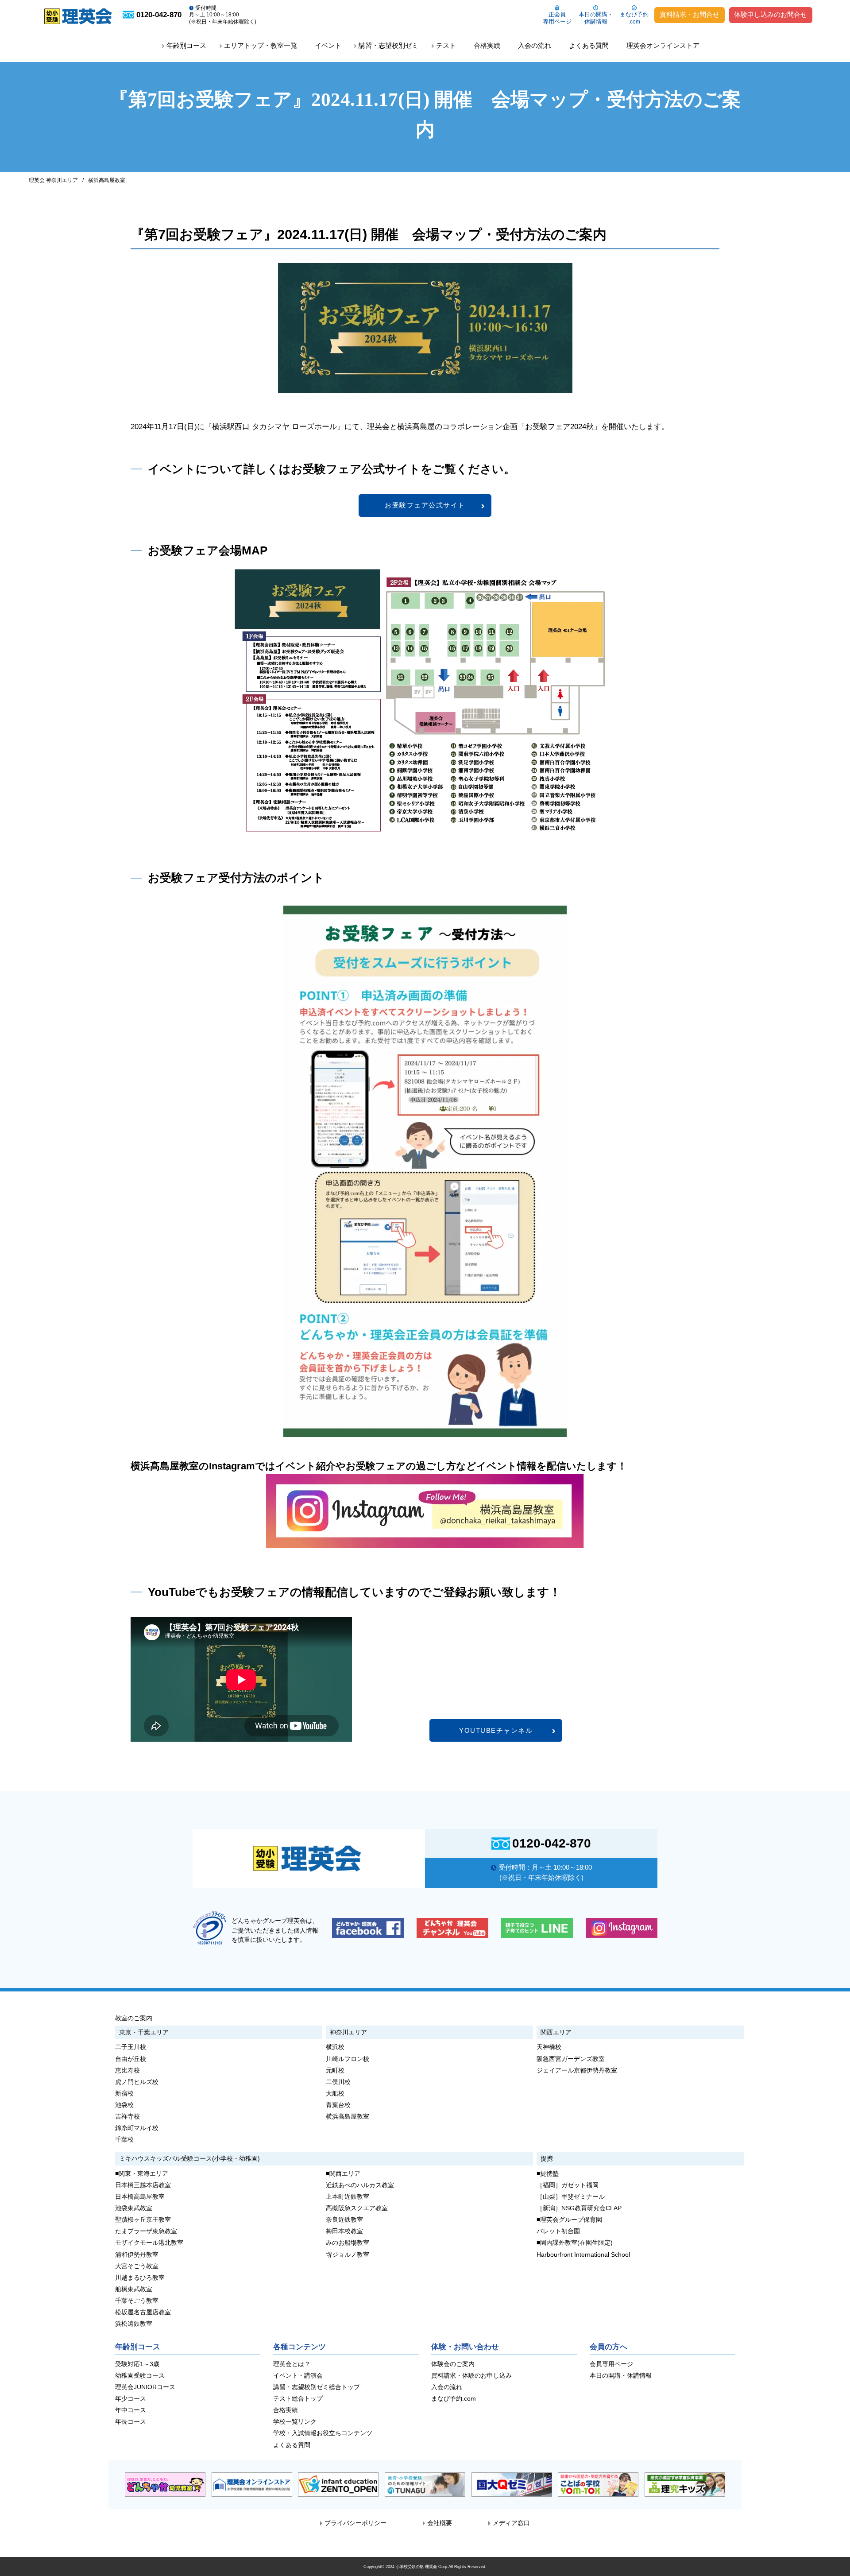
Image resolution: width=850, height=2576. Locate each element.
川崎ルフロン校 (348, 2059)
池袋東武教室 (134, 2208)
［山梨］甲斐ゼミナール (571, 2197)
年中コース (131, 2410)
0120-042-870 (552, 1844)
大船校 (335, 2094)
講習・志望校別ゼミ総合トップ (317, 2387)
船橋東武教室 (134, 2289)
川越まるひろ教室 (140, 2278)
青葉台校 (338, 2105)
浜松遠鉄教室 (134, 2324)
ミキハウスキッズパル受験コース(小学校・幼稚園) (189, 2158)
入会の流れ (535, 45)
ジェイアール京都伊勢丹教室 (577, 2070)
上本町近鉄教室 (348, 2197)
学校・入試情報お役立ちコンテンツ (323, 2433)
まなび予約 (634, 18)
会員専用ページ (611, 2364)
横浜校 (335, 2047)
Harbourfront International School (583, 2255)
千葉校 (124, 2140)
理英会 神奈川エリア (53, 180)
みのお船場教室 (348, 2243)
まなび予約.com (454, 2399)
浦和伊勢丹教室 (137, 2255)
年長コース (131, 2422)
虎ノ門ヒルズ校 (137, 2082)
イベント (328, 45)
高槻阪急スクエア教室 (357, 2208)
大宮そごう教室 (137, 2266)
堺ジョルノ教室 (348, 2255)
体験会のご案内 (453, 2364)
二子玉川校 (131, 2047)
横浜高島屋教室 (107, 180)
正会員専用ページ (557, 18)
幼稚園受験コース (140, 2376)
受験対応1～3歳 (137, 2364)
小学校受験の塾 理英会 (416, 2566)
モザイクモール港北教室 (149, 2243)
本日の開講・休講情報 (596, 18)
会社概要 (440, 2523)
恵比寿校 (127, 2070)
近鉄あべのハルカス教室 (360, 2185)
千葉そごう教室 (137, 2301)
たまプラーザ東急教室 (146, 2231)
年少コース (131, 2399)
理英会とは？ (292, 2364)
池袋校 (124, 2105)
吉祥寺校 (127, 2117)
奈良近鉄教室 (344, 2220)
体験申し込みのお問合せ (771, 15)
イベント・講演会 (298, 2376)
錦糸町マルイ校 (137, 2128)
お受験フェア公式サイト (425, 505)
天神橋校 (549, 2047)
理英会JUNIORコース (145, 2387)
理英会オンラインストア (663, 45)
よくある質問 (589, 45)
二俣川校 (338, 2082)
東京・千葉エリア (144, 2032)
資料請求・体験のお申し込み (471, 2376)
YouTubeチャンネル (496, 1730)
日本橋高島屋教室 (140, 2197)
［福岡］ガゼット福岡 (568, 2185)
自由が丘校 (131, 2059)
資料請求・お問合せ (690, 15)
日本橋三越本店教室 (143, 2185)
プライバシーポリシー (355, 2523)
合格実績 (487, 45)
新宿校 (124, 2094)
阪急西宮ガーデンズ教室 (571, 2059)
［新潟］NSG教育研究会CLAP (579, 2208)
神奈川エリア (348, 2032)
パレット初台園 (558, 2231)
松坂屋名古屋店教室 (143, 2312)
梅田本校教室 (344, 2231)
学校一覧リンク (295, 2422)
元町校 (335, 2070)
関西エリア (556, 2032)
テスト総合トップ (298, 2399)
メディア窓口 (511, 2523)
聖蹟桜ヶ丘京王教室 (143, 2220)
